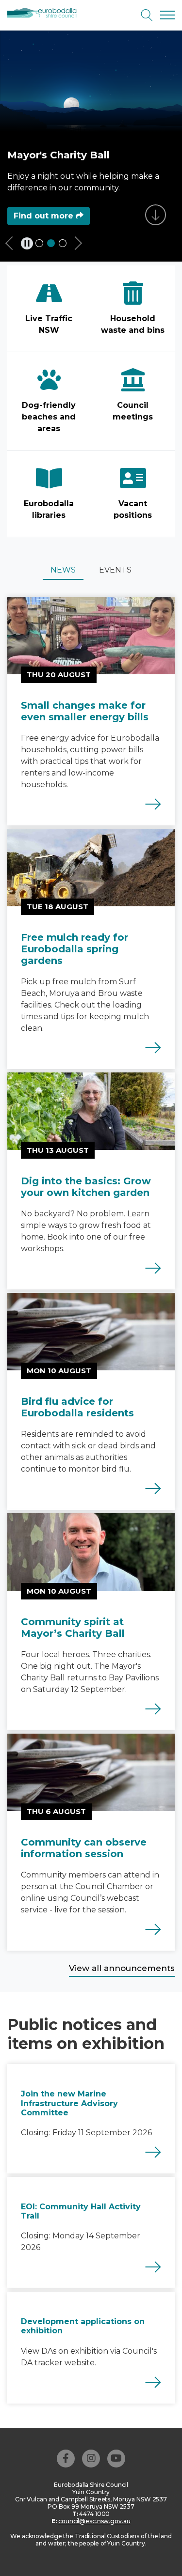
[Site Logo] (46, 13)
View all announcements (122, 1968)
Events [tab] (115, 570)
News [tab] (63, 570)
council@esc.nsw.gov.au (94, 2521)
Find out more (45, 216)
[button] (14, 246)
